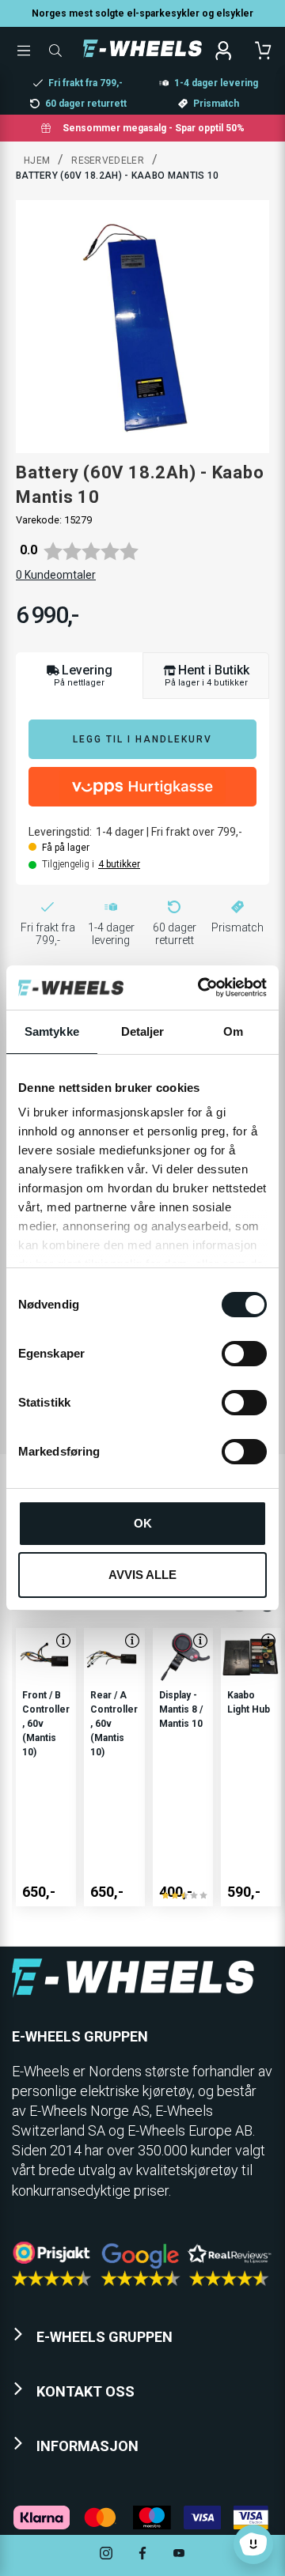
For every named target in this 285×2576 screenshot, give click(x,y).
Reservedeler (108, 161)
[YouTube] (179, 2555)
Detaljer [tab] (143, 1031)
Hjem (37, 161)
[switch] (244, 1354)
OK (143, 1523)
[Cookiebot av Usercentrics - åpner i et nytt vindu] (201, 988)
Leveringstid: (60, 832)
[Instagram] (106, 2555)
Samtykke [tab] (52, 1031)
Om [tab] (233, 1031)
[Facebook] (142, 2555)
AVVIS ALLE (142, 1575)
